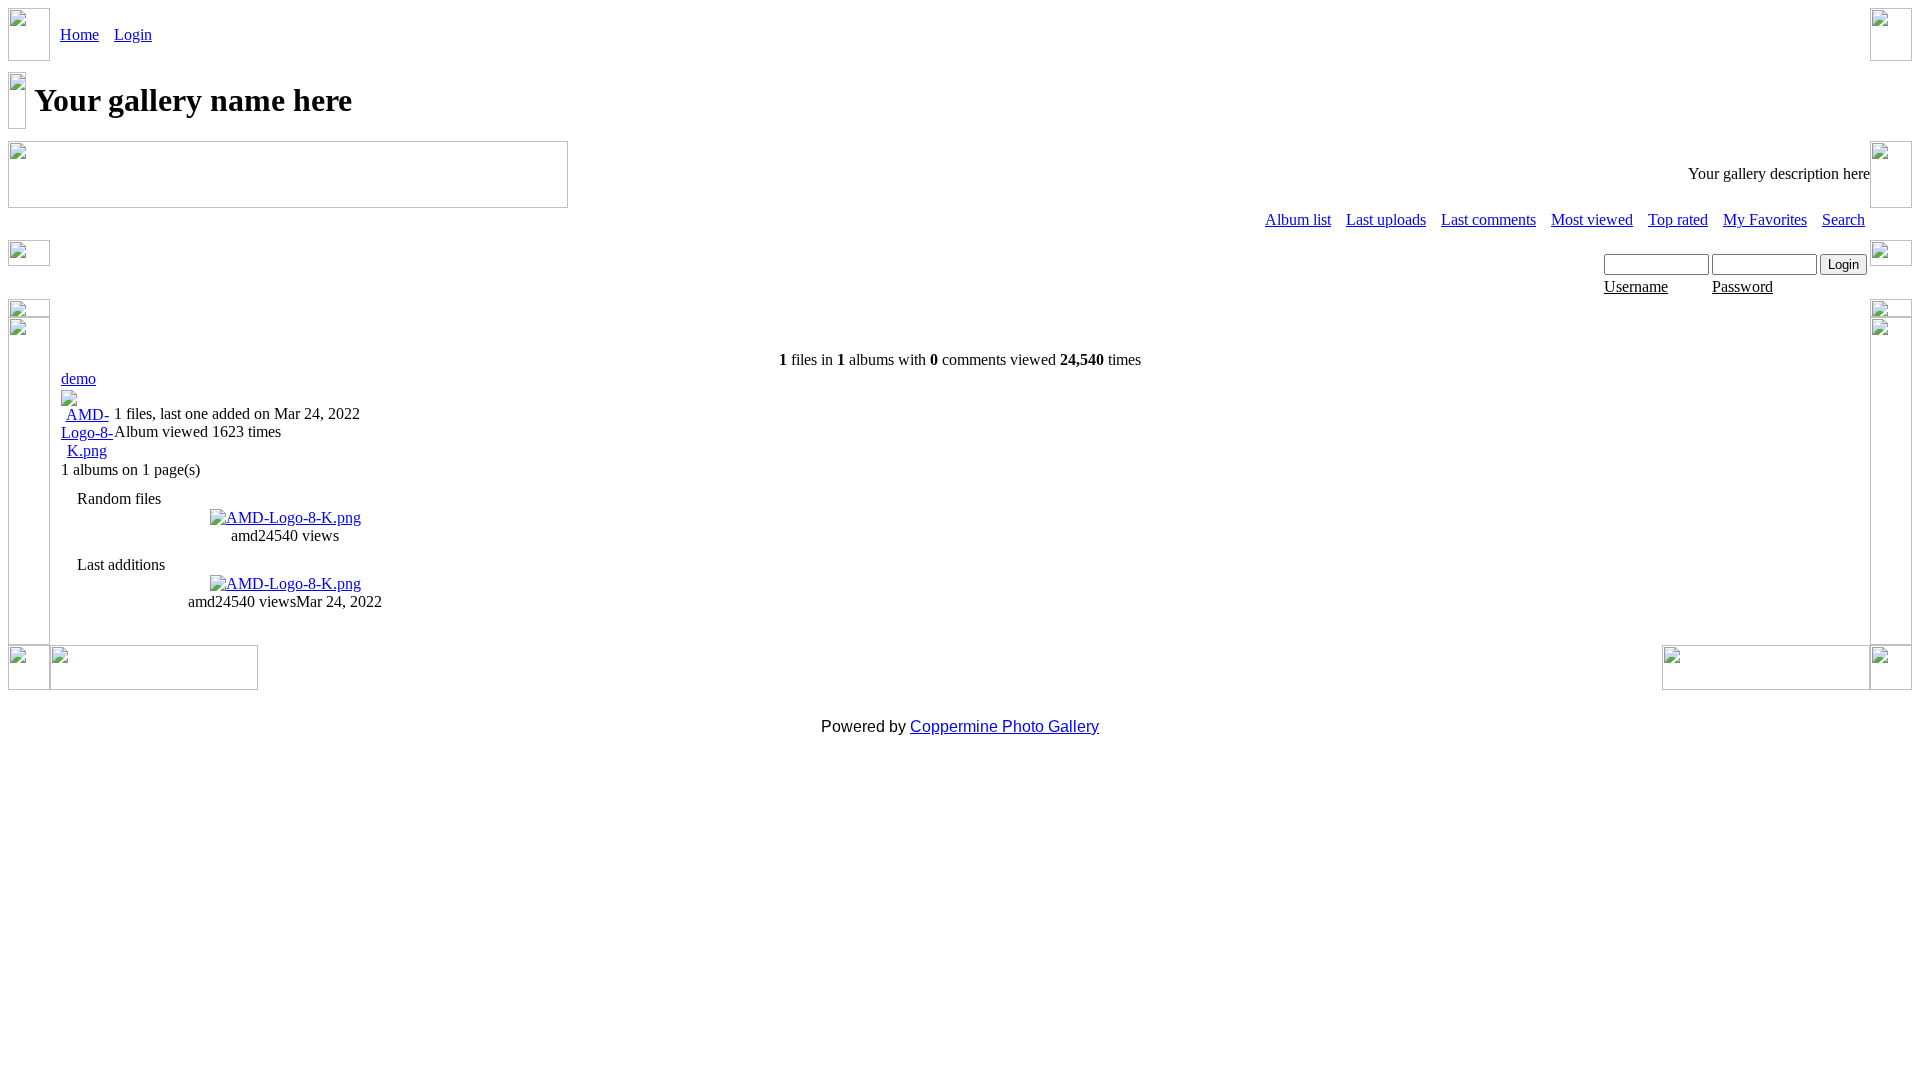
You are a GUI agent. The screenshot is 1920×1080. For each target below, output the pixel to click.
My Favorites (1765, 219)
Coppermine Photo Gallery (1004, 726)
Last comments (1488, 219)
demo (78, 378)
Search (1843, 219)
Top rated (1678, 219)
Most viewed (1592, 219)
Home (79, 34)
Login (133, 34)
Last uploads (1386, 219)
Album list (1298, 219)
